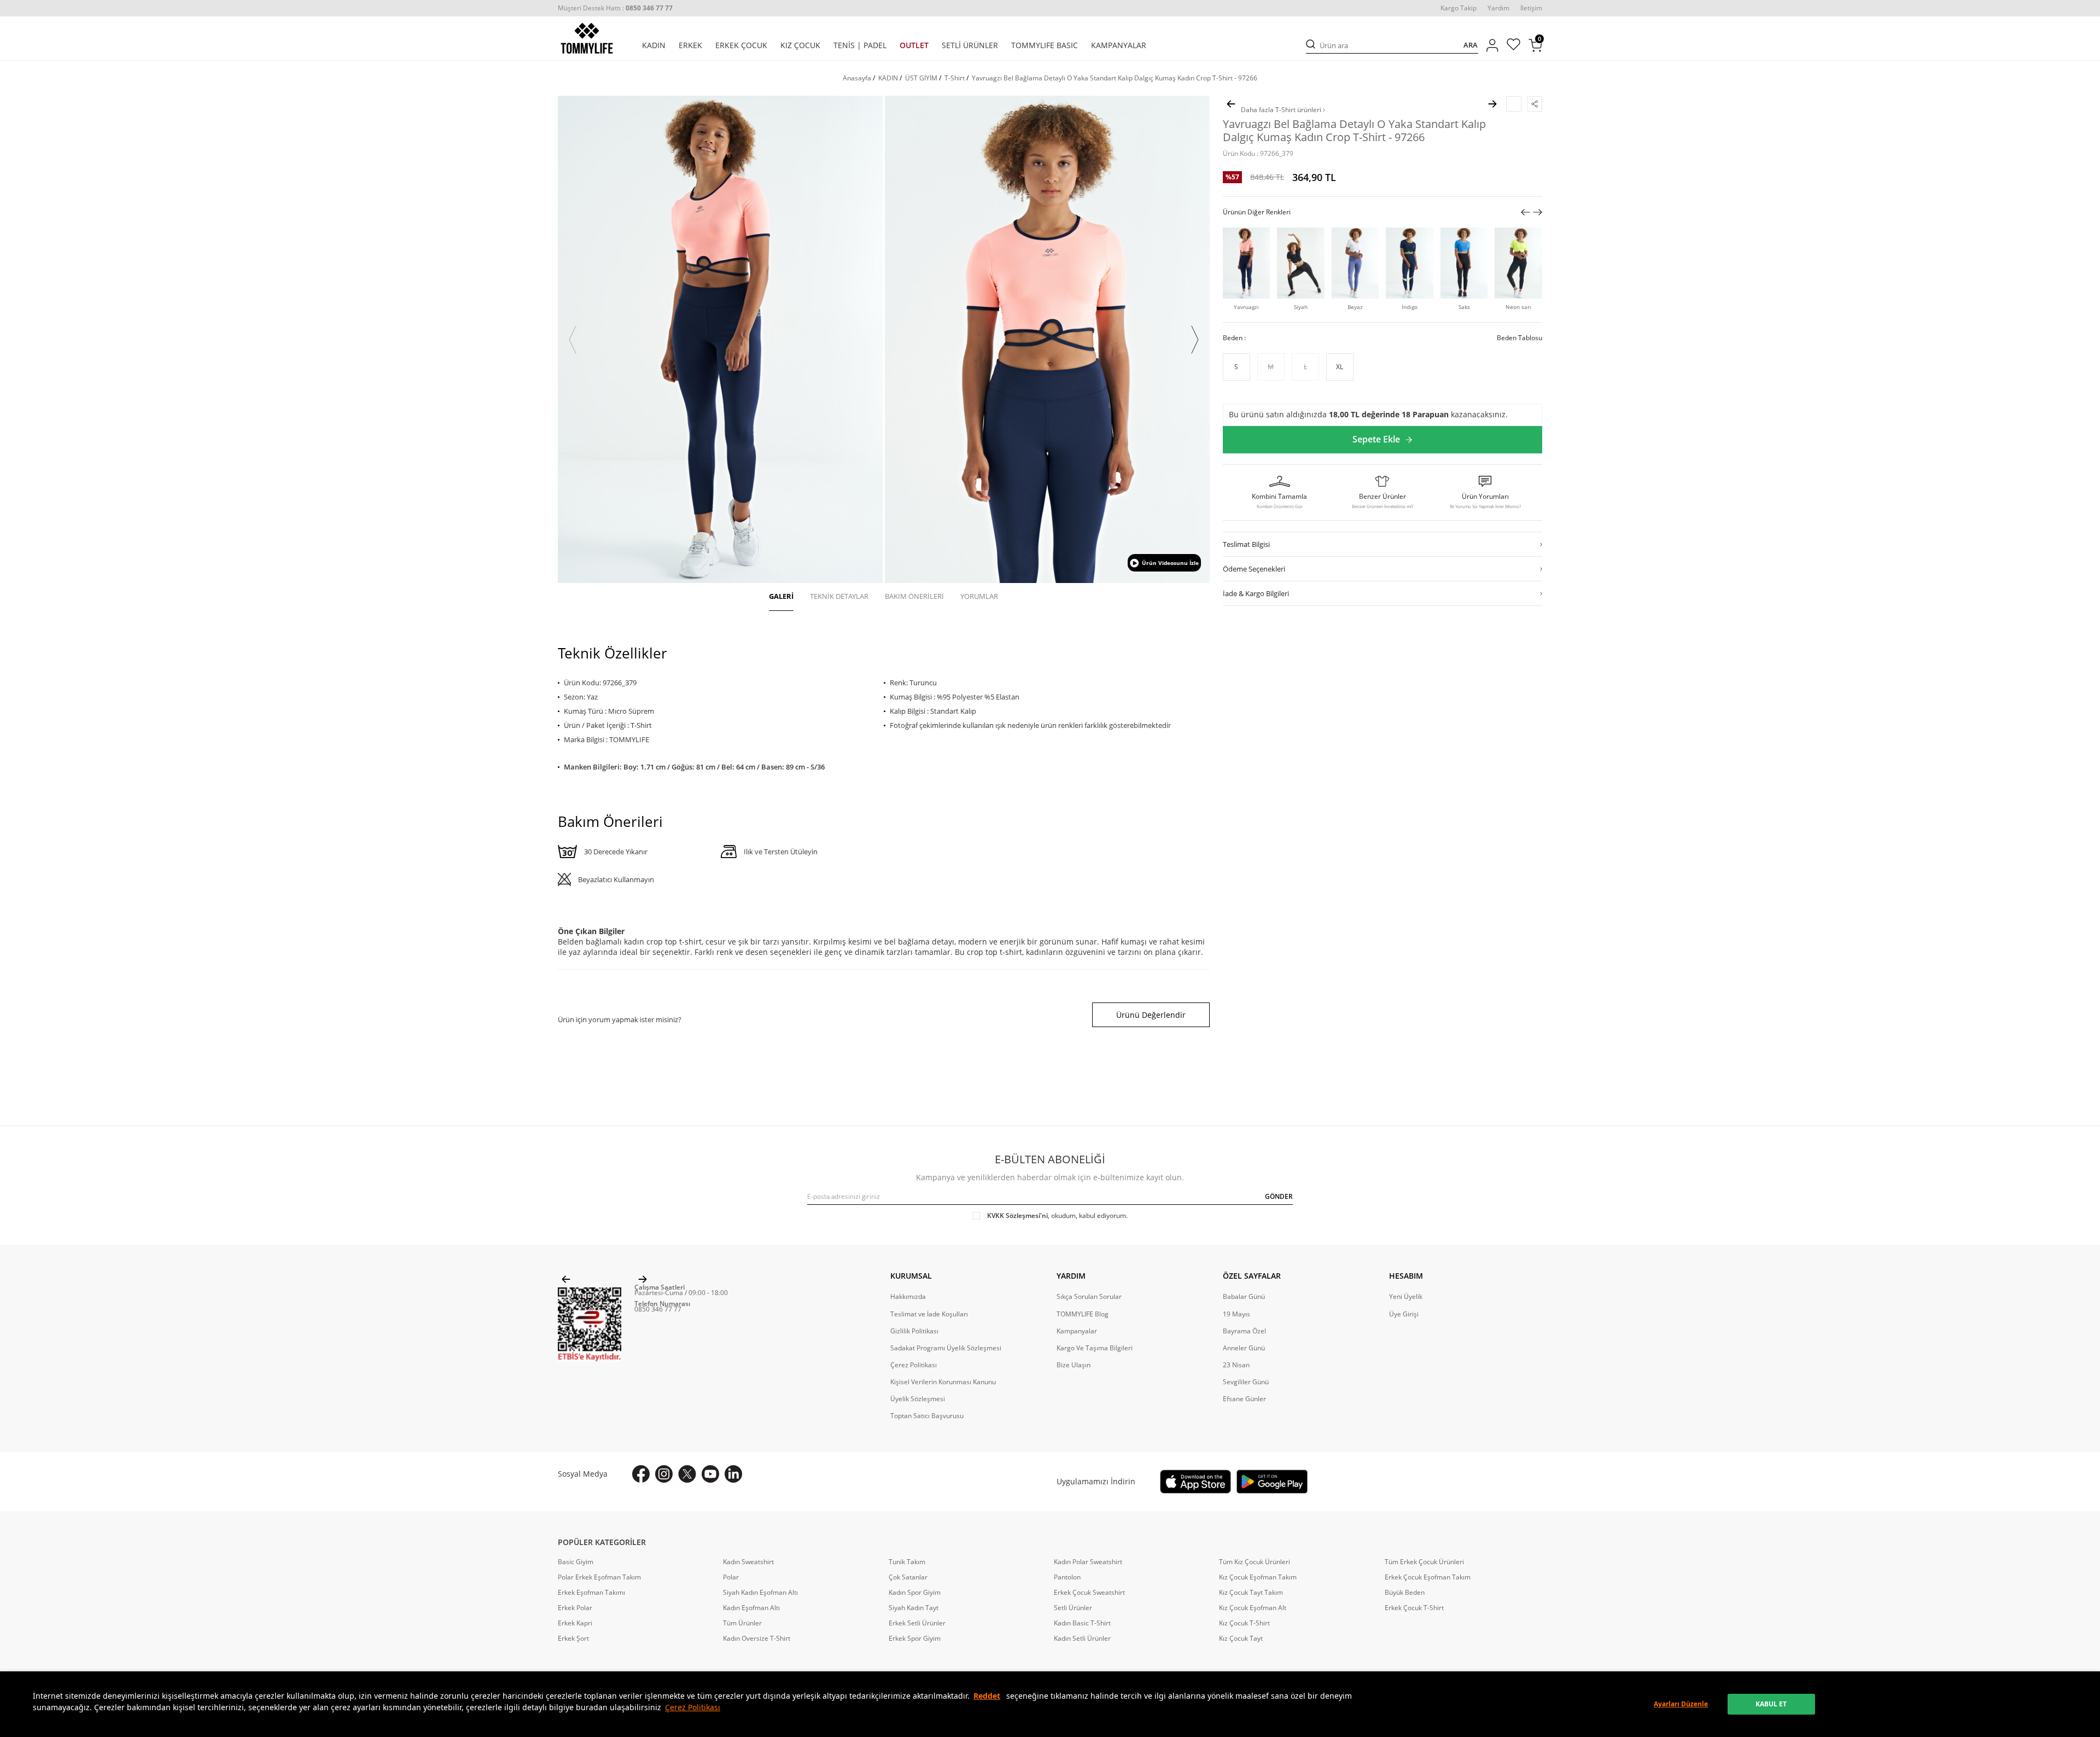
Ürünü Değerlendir (1151, 1015)
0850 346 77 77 (658, 1309)
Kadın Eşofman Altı (751, 1608)
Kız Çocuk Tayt (1241, 1639)
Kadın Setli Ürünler (1082, 1639)
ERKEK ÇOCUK (741, 45)
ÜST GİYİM (921, 78)
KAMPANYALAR (1119, 45)
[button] (573, 340)
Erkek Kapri (575, 1623)
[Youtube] (710, 1474)
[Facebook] (641, 1474)
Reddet (987, 1696)
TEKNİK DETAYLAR (839, 596)
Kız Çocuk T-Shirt (1244, 1623)
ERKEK (690, 45)
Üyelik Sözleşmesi (918, 1399)
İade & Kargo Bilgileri (1256, 593)
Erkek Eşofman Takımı (591, 1593)
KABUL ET (1771, 1704)
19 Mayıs (1236, 1314)
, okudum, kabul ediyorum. (1057, 1216)
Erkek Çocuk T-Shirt (1414, 1608)
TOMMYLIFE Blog (1083, 1314)
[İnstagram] (664, 1474)
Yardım (1498, 8)
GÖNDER (1279, 1196)
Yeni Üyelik (1406, 1297)
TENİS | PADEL (860, 45)
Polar (731, 1577)
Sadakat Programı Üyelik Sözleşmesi (946, 1348)
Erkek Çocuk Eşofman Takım (1428, 1577)
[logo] (587, 38)
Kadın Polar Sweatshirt (1088, 1562)
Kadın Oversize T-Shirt (757, 1639)
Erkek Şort (573, 1639)
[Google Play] (1272, 1482)
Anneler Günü (1244, 1348)
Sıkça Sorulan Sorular (1089, 1297)
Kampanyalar (1077, 1331)
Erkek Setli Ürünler (917, 1623)
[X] (687, 1474)
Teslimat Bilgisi (1246, 544)
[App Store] (1195, 1482)
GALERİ (781, 596)
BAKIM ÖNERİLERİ (914, 596)
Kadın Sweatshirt (748, 1562)
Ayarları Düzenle (1681, 1704)
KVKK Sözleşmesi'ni (1017, 1216)
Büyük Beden (1405, 1593)
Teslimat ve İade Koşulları (929, 1314)
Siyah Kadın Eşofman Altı (760, 1593)
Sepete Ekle (1376, 440)
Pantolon (1067, 1577)
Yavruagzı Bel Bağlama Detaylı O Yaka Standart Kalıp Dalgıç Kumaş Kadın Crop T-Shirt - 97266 (1115, 78)
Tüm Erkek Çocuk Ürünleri (1424, 1562)
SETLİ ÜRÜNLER (970, 45)
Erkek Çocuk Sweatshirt (1089, 1593)
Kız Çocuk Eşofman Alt (1253, 1608)
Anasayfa (857, 78)
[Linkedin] (733, 1474)
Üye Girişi (1404, 1314)
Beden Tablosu (1519, 338)
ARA (1471, 45)
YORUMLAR (979, 596)
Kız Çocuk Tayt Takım (1251, 1593)
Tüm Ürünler (742, 1623)
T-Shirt (955, 78)
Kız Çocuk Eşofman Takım (1258, 1577)
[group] (720, 339)
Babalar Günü (1244, 1297)
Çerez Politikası (693, 1707)
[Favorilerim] (1513, 46)
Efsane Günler (1244, 1399)
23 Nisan (1236, 1365)
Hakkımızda (908, 1297)
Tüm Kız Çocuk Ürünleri (1255, 1562)
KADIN (654, 45)
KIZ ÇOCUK (800, 45)
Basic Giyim (576, 1562)
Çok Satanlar (908, 1577)
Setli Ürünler (1073, 1608)
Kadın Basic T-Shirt (1082, 1623)
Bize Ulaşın (1074, 1365)
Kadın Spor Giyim (915, 1593)
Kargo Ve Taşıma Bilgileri (1095, 1348)
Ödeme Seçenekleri (1254, 569)
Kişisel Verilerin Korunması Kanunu (943, 1382)
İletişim (1531, 8)
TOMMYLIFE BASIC (1045, 45)
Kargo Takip (1459, 8)
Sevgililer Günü (1246, 1382)
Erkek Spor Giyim (915, 1639)
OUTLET (914, 45)
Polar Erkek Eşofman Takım (599, 1577)
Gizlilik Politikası (914, 1331)
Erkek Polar (575, 1608)
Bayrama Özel (1244, 1331)
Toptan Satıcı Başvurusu (927, 1416)
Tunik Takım (907, 1562)
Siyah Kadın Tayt (914, 1608)
